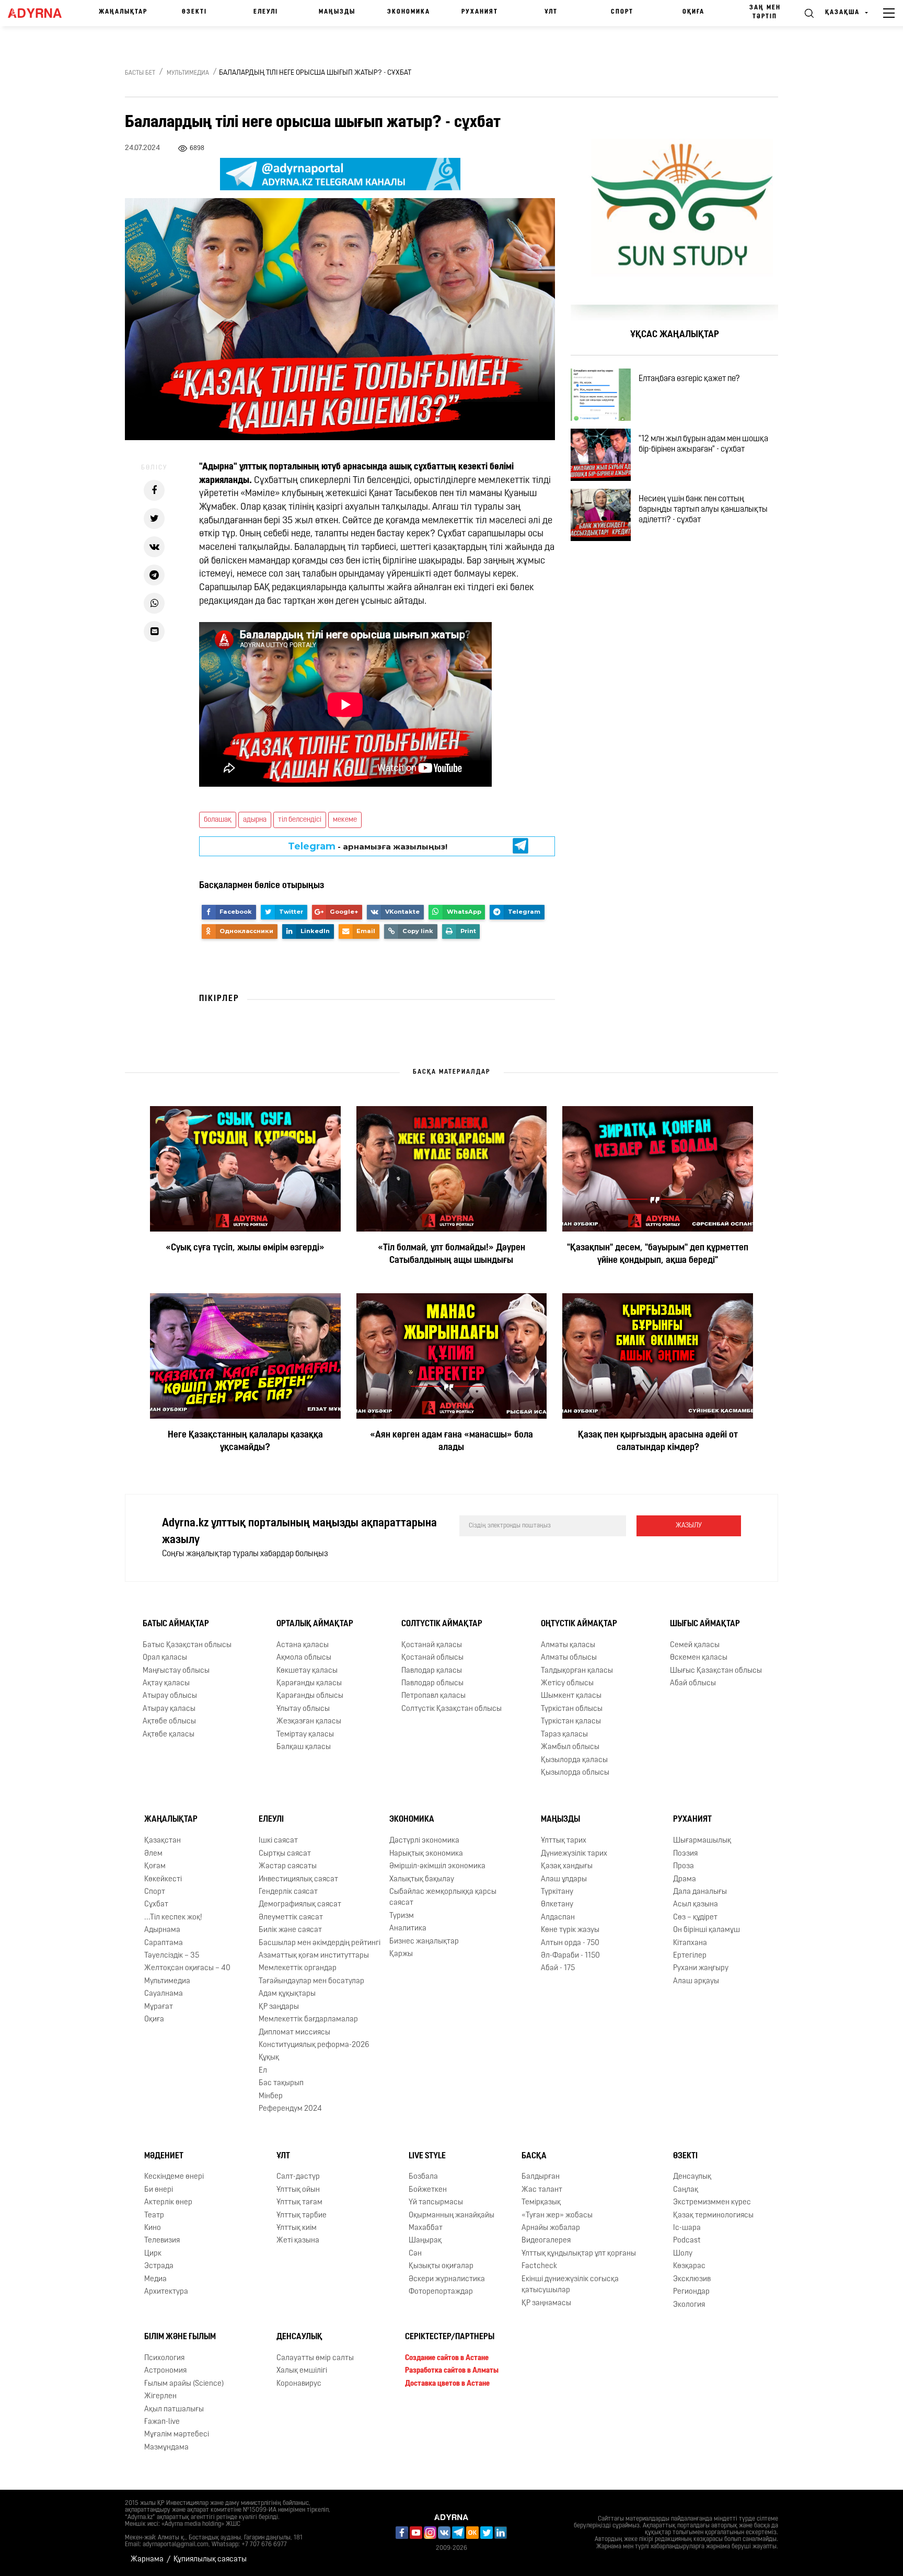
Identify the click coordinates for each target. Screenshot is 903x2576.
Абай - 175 (558, 1969)
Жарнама (147, 2560)
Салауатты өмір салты (315, 2358)
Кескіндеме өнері (174, 2177)
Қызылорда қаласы (574, 1760)
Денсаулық (692, 2177)
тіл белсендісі (300, 820)
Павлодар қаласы (432, 1671)
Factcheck (539, 2266)
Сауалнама (164, 1994)
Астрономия (165, 2371)
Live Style (427, 2156)
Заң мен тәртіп (765, 12)
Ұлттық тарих (564, 1841)
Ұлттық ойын (298, 2190)
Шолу (683, 2254)
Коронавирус (299, 2384)
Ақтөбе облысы (169, 1722)
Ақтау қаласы (166, 1683)
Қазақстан (163, 1841)
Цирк (153, 2254)
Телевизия (162, 2241)
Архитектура (166, 2292)
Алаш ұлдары (564, 1879)
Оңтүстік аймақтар (579, 1624)
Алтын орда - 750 (570, 1943)
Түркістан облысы (572, 1709)
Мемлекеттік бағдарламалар (308, 2020)
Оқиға (693, 12)
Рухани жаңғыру (701, 1969)
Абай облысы (693, 1683)
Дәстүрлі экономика (424, 1841)
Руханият (480, 12)
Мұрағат (159, 2007)
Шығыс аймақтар (705, 1624)
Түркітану (557, 1892)
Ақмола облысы (304, 1658)
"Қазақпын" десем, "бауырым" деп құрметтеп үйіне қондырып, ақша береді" (658, 1255)
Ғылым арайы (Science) (184, 2384)
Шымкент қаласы (571, 1697)
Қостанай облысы (432, 1658)
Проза (684, 1866)
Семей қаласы (695, 1645)
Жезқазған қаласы (309, 1722)
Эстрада (159, 2266)
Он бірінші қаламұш (707, 1930)
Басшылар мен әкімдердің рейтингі (320, 1943)
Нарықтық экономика (426, 1854)
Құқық (269, 2058)
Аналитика (408, 1929)
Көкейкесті (163, 1879)
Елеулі (266, 12)
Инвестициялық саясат (298, 1879)
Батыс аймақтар (176, 1624)
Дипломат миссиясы (294, 2033)
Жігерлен (160, 2396)
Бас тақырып (281, 2083)
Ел (263, 2071)
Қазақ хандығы (567, 1866)
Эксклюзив (692, 2279)
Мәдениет (164, 2156)
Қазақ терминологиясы (713, 2216)
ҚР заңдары (279, 2007)
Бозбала (423, 2177)
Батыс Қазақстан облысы (187, 1645)
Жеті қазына (298, 2241)
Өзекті (194, 12)
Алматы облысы (569, 1658)
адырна (255, 820)
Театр (154, 2216)
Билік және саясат (290, 1930)
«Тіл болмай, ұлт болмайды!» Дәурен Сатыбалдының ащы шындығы (451, 1255)
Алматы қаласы (568, 1645)
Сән (415, 2254)
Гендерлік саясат (288, 1892)
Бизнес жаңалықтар (424, 1942)
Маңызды (337, 12)
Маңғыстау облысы (176, 1671)
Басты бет (140, 73)
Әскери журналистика (447, 2279)
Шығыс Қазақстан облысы (716, 1671)
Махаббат (426, 2228)
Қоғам (155, 1866)
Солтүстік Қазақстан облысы (451, 1709)
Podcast (687, 2241)
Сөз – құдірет (695, 1918)
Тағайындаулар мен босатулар (311, 1981)
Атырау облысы (170, 1697)
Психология (164, 2358)
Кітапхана (690, 1943)
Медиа (155, 2279)
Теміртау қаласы (305, 1735)
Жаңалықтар (123, 12)
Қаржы (401, 1954)
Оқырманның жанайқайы (451, 2216)
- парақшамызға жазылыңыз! (368, 846)
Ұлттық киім (297, 2228)
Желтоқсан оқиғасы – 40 (187, 1969)
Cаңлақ (686, 2190)
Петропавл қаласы (433, 1697)
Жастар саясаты (288, 1866)
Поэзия (685, 1854)
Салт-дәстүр (298, 2177)
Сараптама (164, 1943)
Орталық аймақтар (315, 1624)
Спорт (622, 12)
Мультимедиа (188, 73)
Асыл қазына (696, 1905)
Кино (153, 2228)
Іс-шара (687, 2228)
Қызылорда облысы (575, 1773)
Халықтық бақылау (422, 1879)
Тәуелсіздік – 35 (172, 1956)
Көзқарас (689, 2266)
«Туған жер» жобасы (557, 2216)
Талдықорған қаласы (577, 1671)
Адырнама (162, 1930)
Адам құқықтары (287, 1994)
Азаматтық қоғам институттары (314, 1956)
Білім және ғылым (180, 2337)
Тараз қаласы (564, 1735)
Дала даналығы (700, 1892)
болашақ (218, 820)
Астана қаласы (303, 1645)
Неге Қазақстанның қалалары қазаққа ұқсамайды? (245, 1442)
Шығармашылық (702, 1841)
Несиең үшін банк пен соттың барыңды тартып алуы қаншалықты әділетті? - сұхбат (703, 510)
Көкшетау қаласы (307, 1671)
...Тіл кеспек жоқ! (173, 1918)
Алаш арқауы (696, 1981)
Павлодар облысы (432, 1683)
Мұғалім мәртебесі (177, 2435)
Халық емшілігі (302, 2371)
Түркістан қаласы (571, 1722)
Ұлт (551, 12)
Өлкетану (557, 1905)
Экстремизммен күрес (712, 2203)
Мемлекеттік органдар (298, 1969)
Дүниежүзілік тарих (574, 1854)
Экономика (409, 12)
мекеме (345, 820)
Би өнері (159, 2190)
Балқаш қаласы (304, 1747)
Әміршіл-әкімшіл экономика (437, 1866)
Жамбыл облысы (570, 1747)
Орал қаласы (165, 1658)
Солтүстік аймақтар (442, 1624)
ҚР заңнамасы (546, 2303)
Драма (685, 1879)
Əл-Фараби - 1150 (570, 1956)
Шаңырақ (425, 2241)
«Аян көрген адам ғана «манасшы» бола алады (451, 1442)
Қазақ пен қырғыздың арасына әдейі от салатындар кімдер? (658, 1442)
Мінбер (271, 2096)
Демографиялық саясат (300, 1905)
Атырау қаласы (169, 1709)
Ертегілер (690, 1956)
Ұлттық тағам (299, 2203)
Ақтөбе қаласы (169, 1735)
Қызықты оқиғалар (441, 2266)
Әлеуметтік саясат (291, 1918)
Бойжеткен (428, 2190)
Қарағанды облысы (310, 1697)
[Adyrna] (39, 13)
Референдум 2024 (290, 2109)
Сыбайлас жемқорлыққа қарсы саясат (443, 1897)
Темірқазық (541, 2203)
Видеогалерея (546, 2241)
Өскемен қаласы (699, 1658)
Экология (689, 2305)
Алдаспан (558, 1918)
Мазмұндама (166, 2448)
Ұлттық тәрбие (302, 2216)
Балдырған (541, 2177)
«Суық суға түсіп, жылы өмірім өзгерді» (245, 1248)
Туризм (402, 1916)
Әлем (153, 1854)
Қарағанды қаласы (309, 1683)
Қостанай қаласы (432, 1645)
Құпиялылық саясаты (210, 2560)
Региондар (691, 2292)
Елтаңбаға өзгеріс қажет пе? (689, 379)
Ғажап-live (162, 2422)
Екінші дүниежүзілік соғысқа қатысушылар (570, 2285)
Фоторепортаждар (441, 2292)
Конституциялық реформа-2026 (314, 2045)
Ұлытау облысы (303, 1709)
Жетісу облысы (567, 1683)
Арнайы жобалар (551, 2228)
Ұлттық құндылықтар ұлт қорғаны (579, 2254)
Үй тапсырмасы (436, 2203)
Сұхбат (156, 1905)
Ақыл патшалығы (174, 2410)
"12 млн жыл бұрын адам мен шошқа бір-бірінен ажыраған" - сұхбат (703, 444)
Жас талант (542, 2190)
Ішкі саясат (278, 1841)
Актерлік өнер (168, 2203)
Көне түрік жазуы (570, 1930)
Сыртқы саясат (285, 1854)
